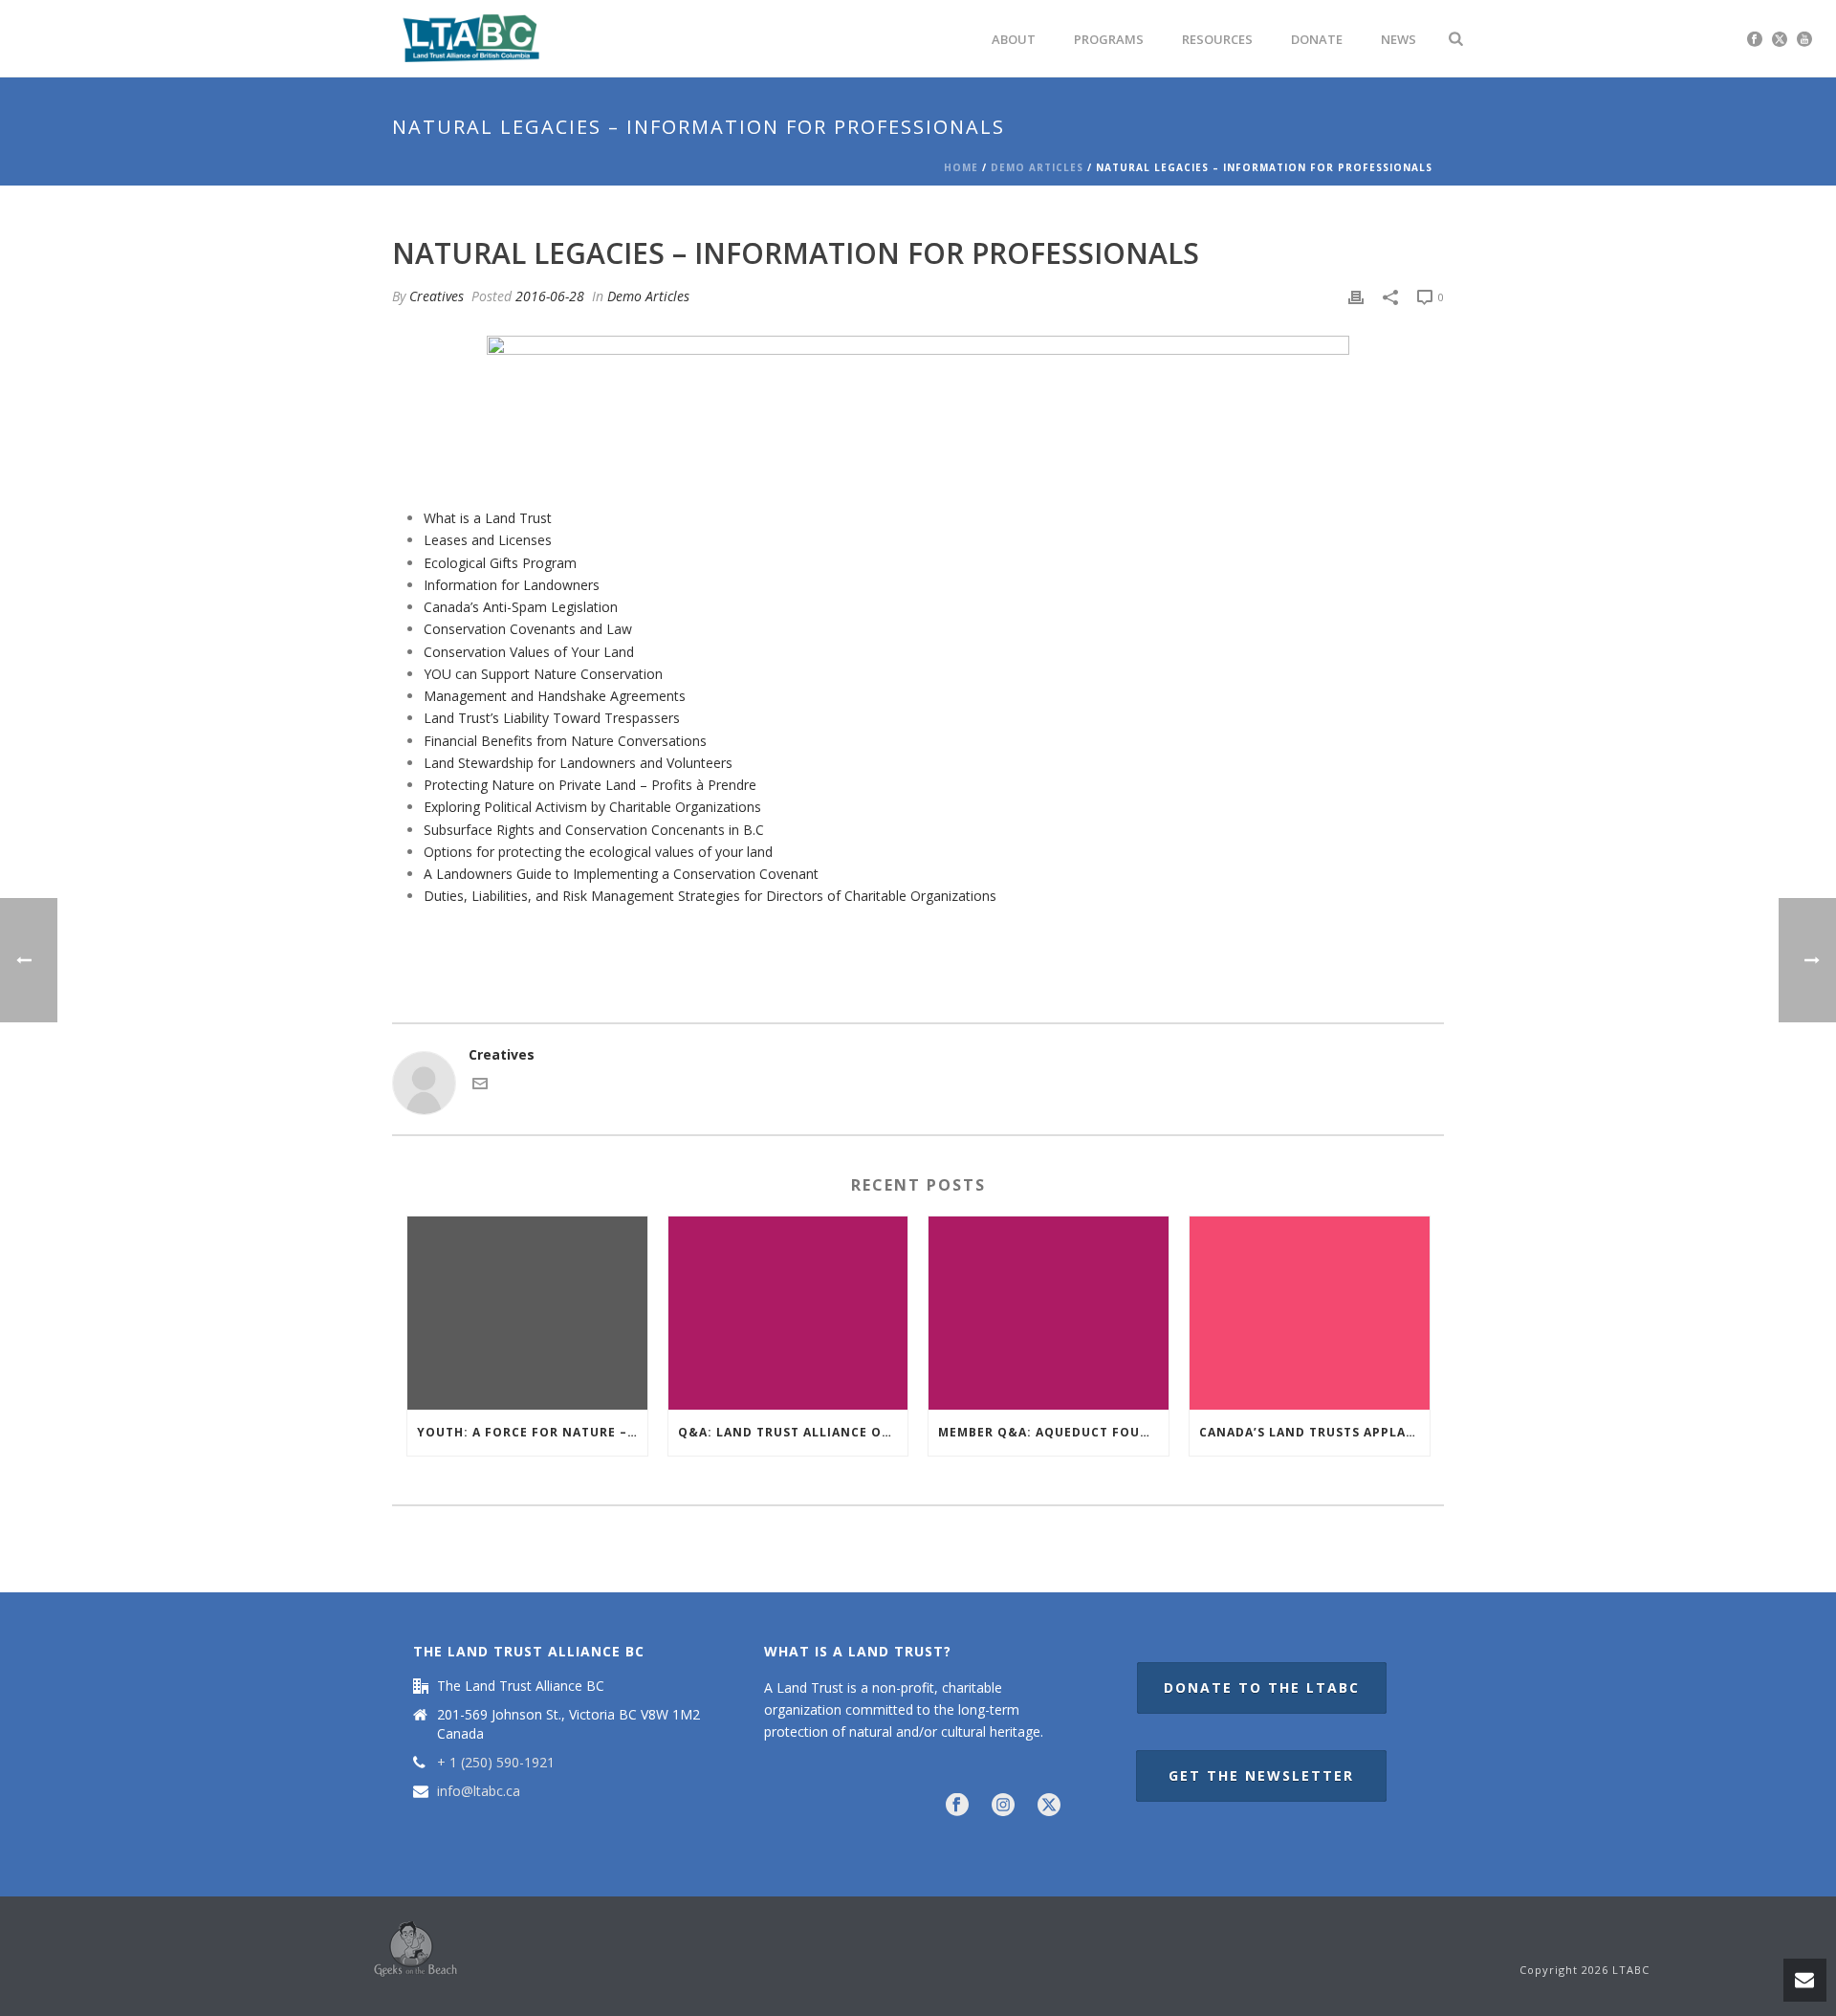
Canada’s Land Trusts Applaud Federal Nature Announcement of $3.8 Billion (1314, 1432)
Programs (1109, 39)
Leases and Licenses (488, 540)
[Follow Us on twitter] (1049, 1806)
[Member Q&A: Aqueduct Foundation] (1049, 1313)
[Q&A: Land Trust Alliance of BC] (788, 1313)
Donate (1317, 39)
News (1399, 39)
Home (961, 167)
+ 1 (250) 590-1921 (496, 1763)
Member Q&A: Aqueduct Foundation (1053, 1432)
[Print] (1356, 296)
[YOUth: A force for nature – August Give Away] (527, 1313)
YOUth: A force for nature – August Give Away (532, 1432)
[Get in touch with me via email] (480, 1086)
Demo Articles (1037, 167)
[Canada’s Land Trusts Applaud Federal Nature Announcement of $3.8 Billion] (1310, 1313)
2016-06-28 (550, 296)
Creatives (437, 296)
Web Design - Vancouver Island (415, 1949)
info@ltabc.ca (479, 1791)
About (1014, 39)
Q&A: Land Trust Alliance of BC (793, 1432)
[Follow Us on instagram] (1003, 1806)
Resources (1217, 39)
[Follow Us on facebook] (957, 1806)
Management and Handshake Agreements (555, 696)
